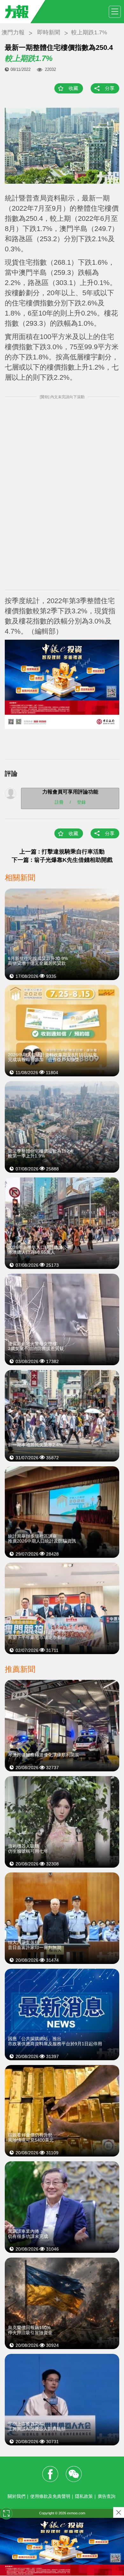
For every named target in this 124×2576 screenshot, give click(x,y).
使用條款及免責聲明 (50, 2496)
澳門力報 (13, 32)
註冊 (59, 802)
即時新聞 (49, 32)
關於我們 (17, 2496)
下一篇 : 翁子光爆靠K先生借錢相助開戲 (62, 860)
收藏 (73, 88)
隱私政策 (84, 2496)
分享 (110, 88)
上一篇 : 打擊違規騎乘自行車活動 (62, 852)
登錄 (81, 802)
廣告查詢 (107, 2496)
